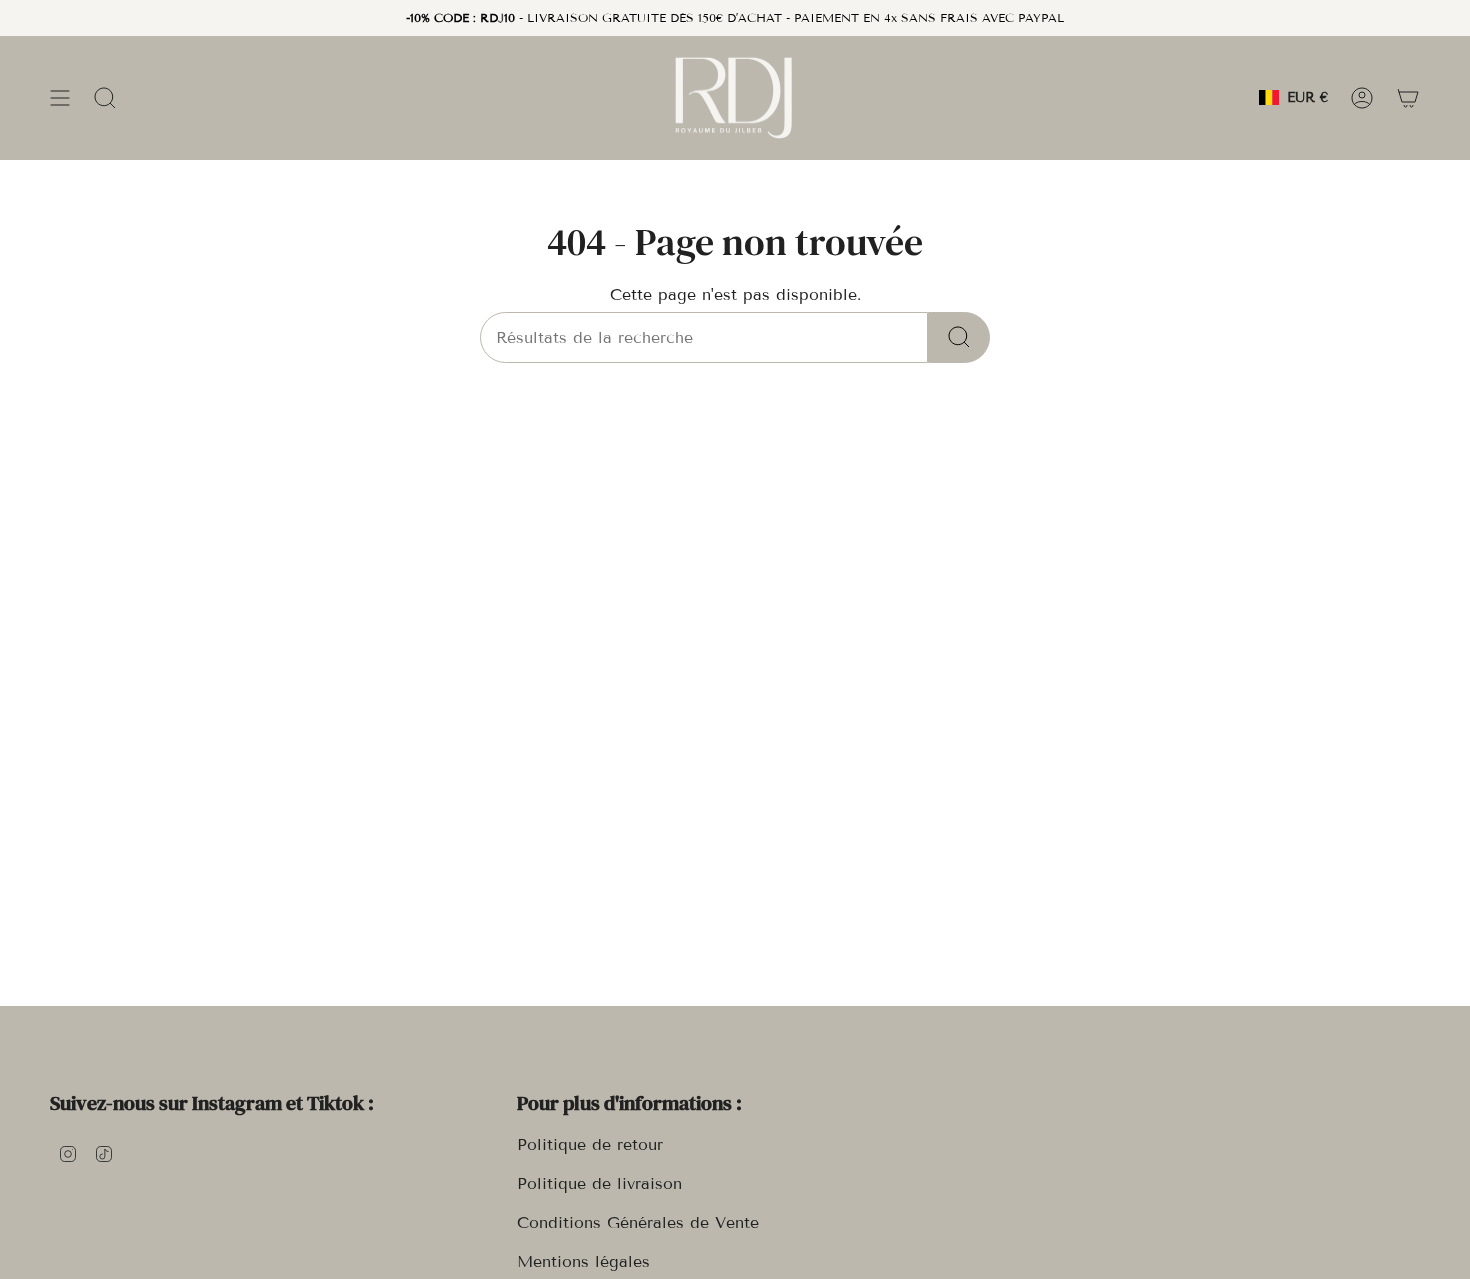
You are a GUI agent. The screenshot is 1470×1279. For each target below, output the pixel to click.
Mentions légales (583, 1261)
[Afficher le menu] (60, 97)
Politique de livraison (599, 1183)
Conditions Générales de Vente (638, 1222)
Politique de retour (590, 1144)
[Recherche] (959, 337)
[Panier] (1408, 97)
